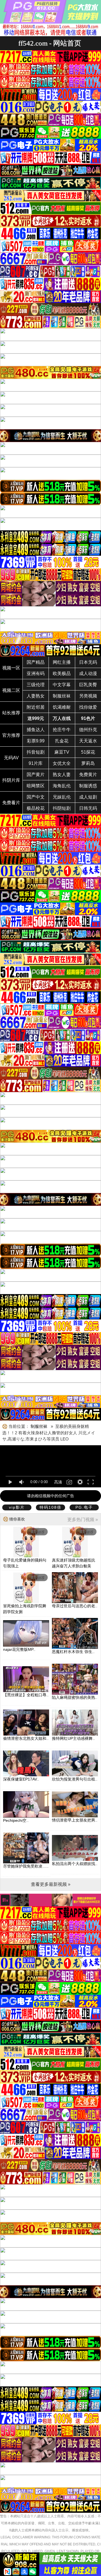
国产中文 (36, 797)
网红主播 (62, 662)
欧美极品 (62, 673)
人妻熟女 (36, 696)
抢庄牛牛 (62, 730)
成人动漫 (88, 673)
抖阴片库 (11, 780)
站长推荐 (11, 713)
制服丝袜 (62, 696)
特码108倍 (50, 1507)
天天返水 (88, 741)
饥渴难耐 (62, 707)
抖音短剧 (36, 752)
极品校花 (36, 808)
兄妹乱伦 (62, 797)
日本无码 (88, 662)
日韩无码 (88, 808)
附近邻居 (36, 707)
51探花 (88, 752)
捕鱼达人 (36, 730)
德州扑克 (88, 730)
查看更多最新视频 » (51, 1884)
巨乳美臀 (88, 685)
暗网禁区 (36, 786)
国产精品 (36, 662)
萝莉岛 (88, 763)
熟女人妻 (62, 775)
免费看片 (11, 803)
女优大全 (62, 763)
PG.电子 (84, 1507)
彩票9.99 (36, 741)
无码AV (11, 758)
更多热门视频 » (83, 1520)
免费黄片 (88, 775)
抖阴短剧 (62, 808)
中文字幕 (62, 685)
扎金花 (62, 741)
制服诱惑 (88, 786)
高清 (58, 1482)
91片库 (36, 763)
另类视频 (88, 696)
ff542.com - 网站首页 (50, 43)
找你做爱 (88, 707)
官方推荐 (11, 735)
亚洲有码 (36, 673)
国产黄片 (36, 775)
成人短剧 (88, 797)
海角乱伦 (62, 786)
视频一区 (11, 668)
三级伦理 (36, 685)
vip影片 (17, 1507)
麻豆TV (62, 752)
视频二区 (11, 690)
